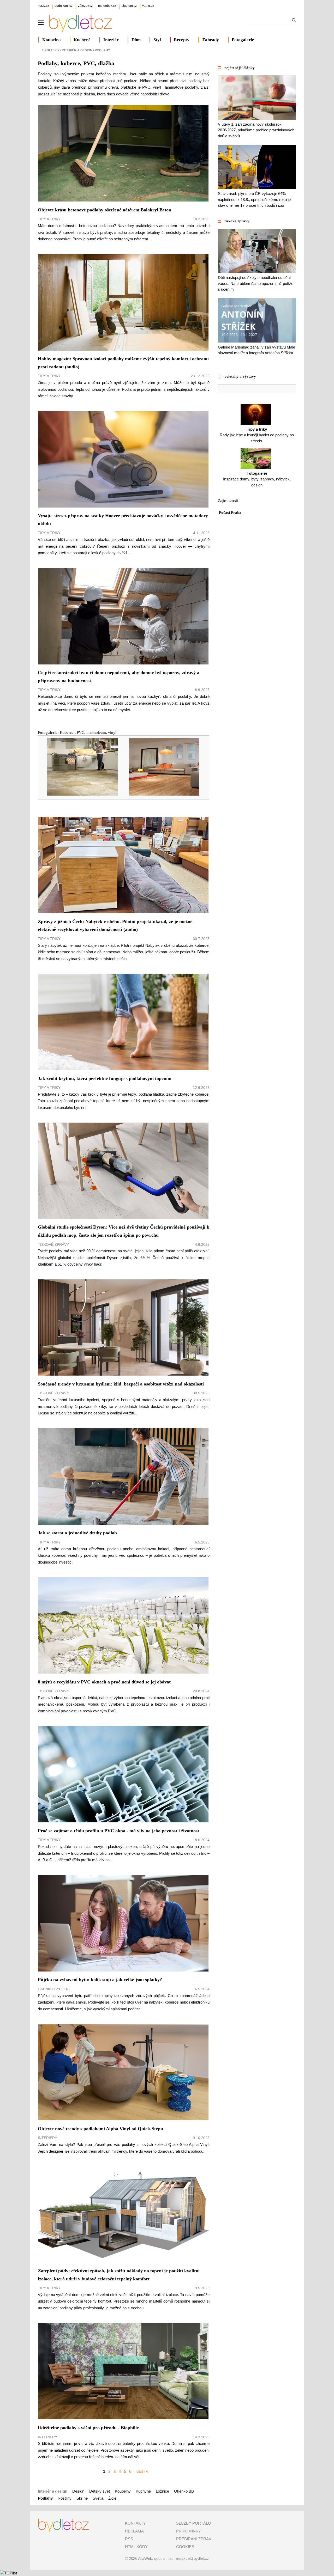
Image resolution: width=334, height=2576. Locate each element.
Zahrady (211, 40)
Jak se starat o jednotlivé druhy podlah (77, 1533)
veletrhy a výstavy (240, 376)
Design (78, 2491)
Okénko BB (184, 2491)
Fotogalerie (243, 40)
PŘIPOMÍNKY (189, 2531)
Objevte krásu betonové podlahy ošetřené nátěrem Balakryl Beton (105, 210)
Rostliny (65, 2498)
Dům (136, 40)
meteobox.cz (107, 6)
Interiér (111, 40)
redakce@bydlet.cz (192, 2558)
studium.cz (129, 6)
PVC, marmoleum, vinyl (97, 732)
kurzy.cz (43, 6)
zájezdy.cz (85, 6)
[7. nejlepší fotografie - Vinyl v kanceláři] (79, 794)
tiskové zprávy (237, 221)
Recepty (182, 40)
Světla (98, 2498)
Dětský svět (100, 2491)
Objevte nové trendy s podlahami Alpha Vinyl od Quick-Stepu (100, 2129)
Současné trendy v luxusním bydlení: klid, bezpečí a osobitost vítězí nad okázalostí (121, 1384)
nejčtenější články (240, 68)
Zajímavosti (228, 501)
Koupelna (52, 40)
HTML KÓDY (136, 2547)
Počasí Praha (230, 512)
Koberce (67, 732)
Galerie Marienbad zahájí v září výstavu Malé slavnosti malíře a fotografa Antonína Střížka (257, 350)
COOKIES (185, 2547)
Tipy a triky (49, 219)
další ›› (142, 2471)
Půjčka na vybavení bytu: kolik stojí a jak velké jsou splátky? (100, 1980)
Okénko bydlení (54, 1989)
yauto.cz (148, 6)
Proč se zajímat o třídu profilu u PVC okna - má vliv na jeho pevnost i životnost (118, 1831)
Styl (157, 40)
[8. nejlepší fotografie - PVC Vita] (161, 794)
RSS (129, 2539)
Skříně (82, 2498)
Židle (112, 2498)
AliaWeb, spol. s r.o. (155, 2558)
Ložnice (162, 2491)
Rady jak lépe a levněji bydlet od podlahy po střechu (257, 435)
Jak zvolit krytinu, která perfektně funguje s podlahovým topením (105, 1078)
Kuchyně (82, 40)
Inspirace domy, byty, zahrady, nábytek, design (257, 479)
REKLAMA (134, 2531)
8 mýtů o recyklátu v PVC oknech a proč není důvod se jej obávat (104, 1682)
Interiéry (47, 2138)
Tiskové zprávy (53, 1244)
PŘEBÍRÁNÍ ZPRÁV (194, 2539)
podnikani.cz (64, 6)
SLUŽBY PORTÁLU (193, 2523)
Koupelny (123, 2491)
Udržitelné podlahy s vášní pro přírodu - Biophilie (88, 2428)
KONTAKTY (135, 2523)
